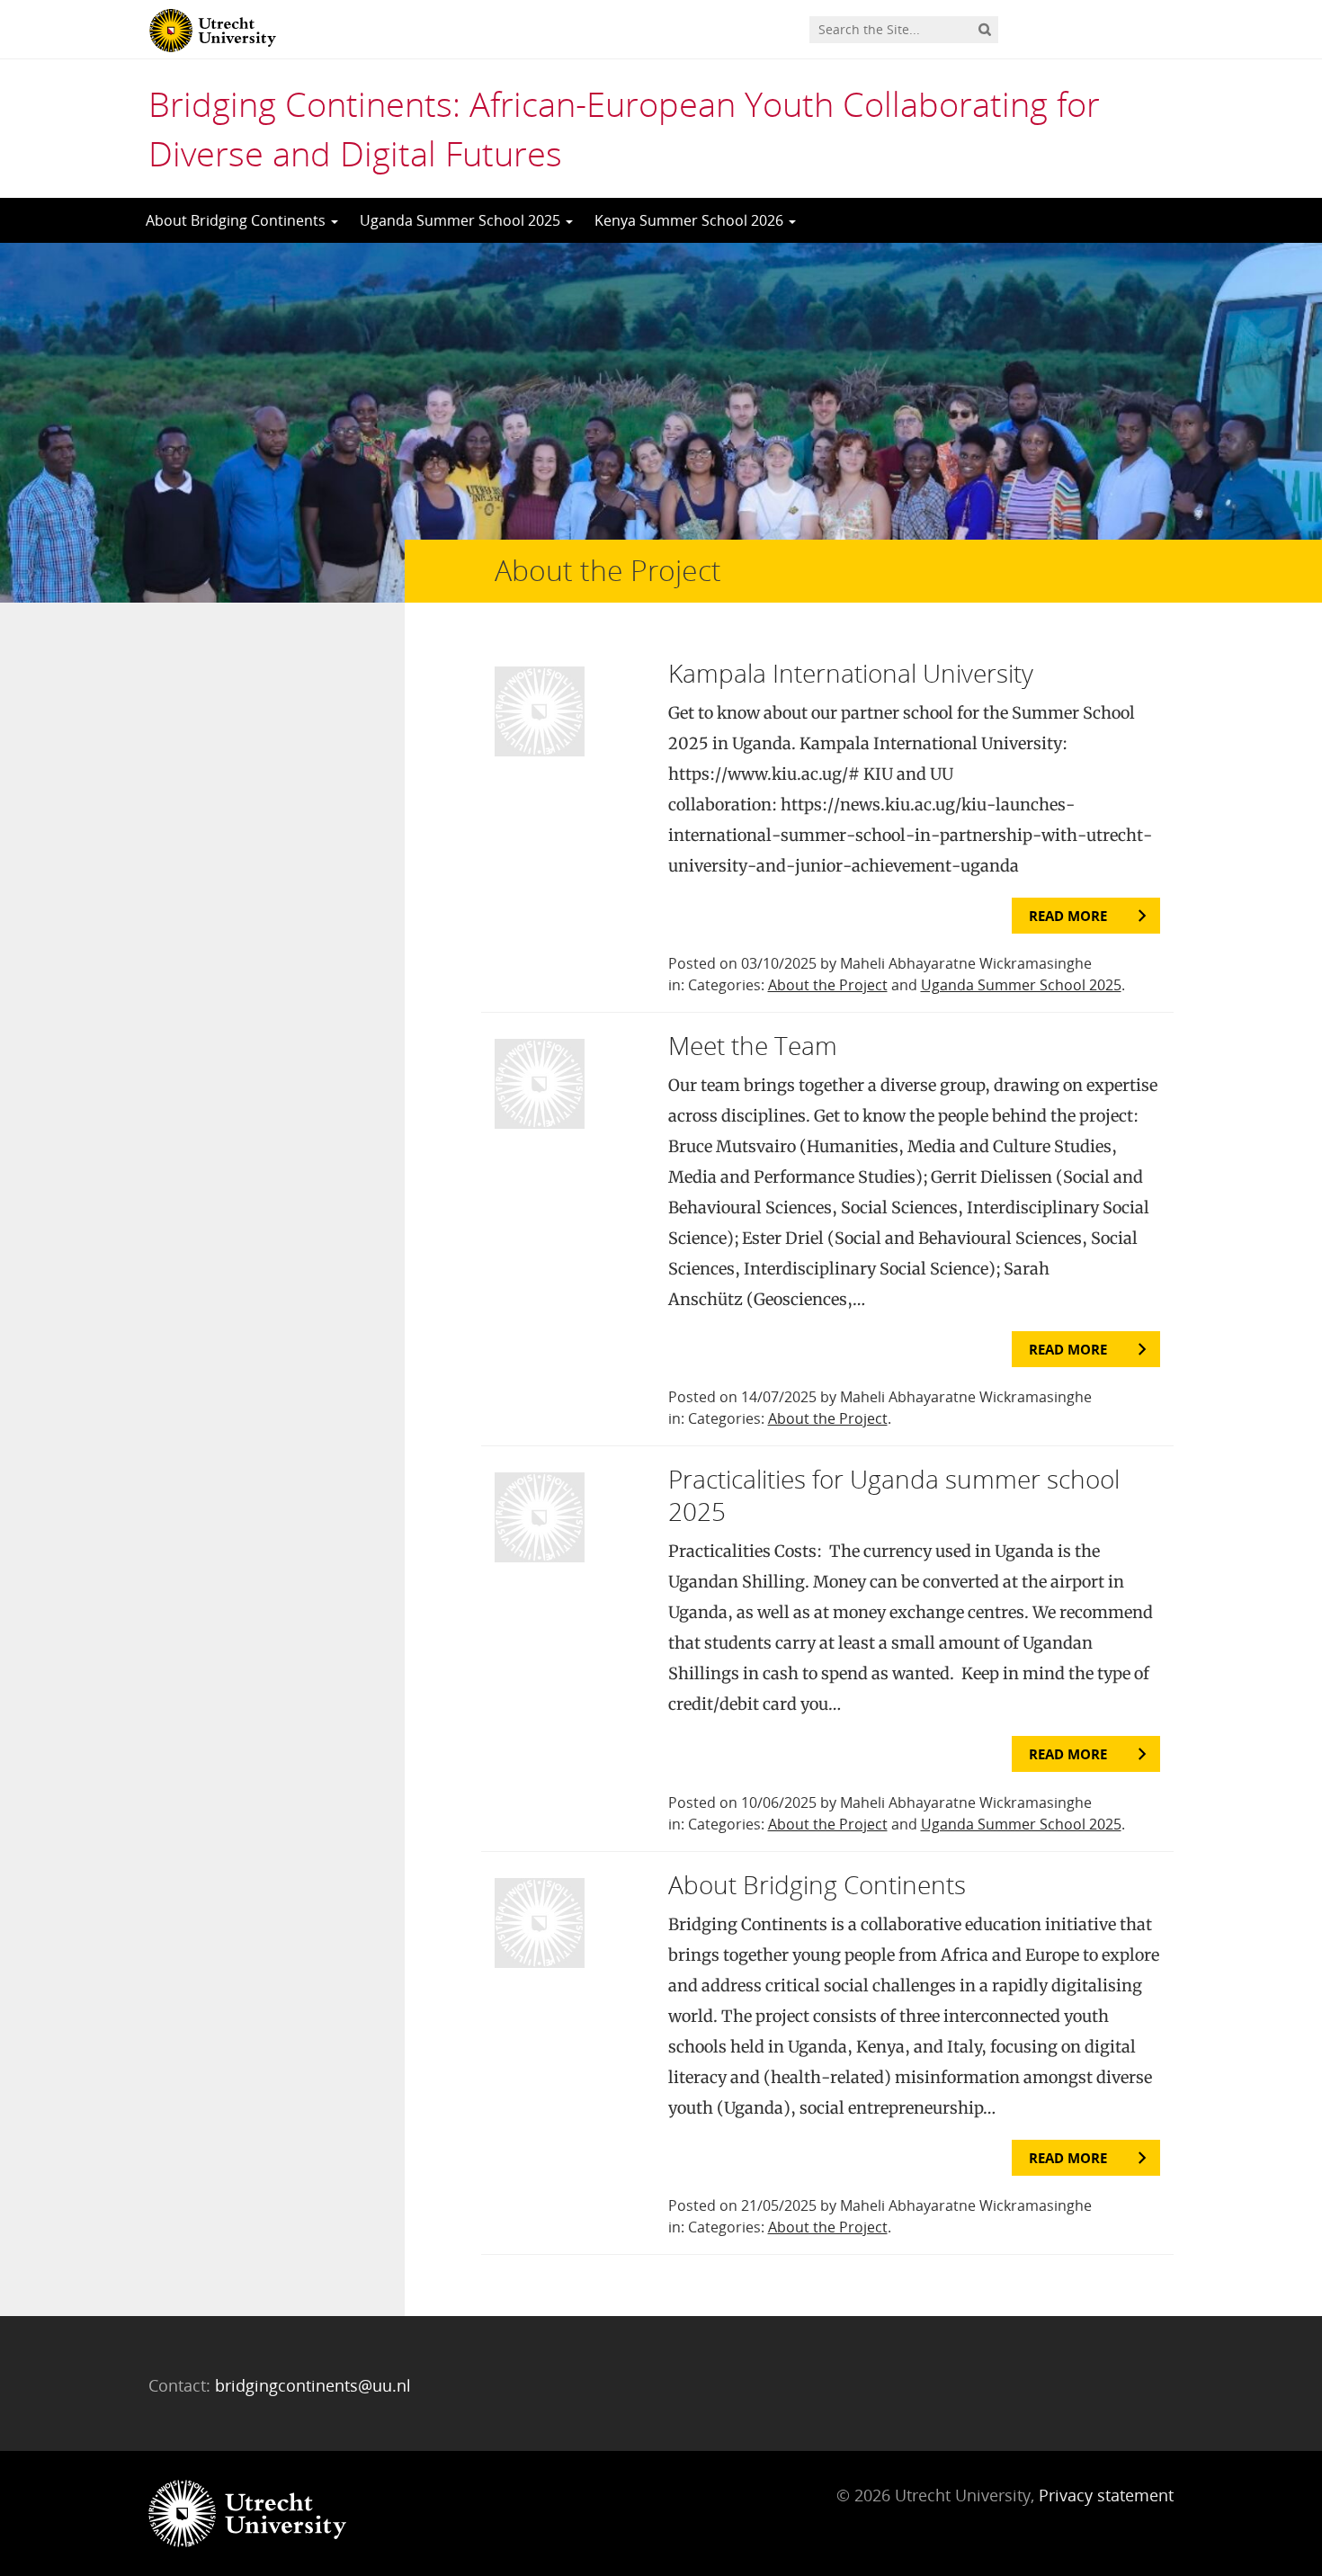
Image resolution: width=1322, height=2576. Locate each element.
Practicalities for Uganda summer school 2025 (894, 1495)
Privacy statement (1106, 2495)
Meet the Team (753, 1045)
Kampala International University (851, 673)
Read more (1068, 916)
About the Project (828, 985)
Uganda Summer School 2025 (462, 220)
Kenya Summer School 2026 (691, 220)
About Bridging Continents (237, 220)
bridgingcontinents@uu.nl (313, 2385)
